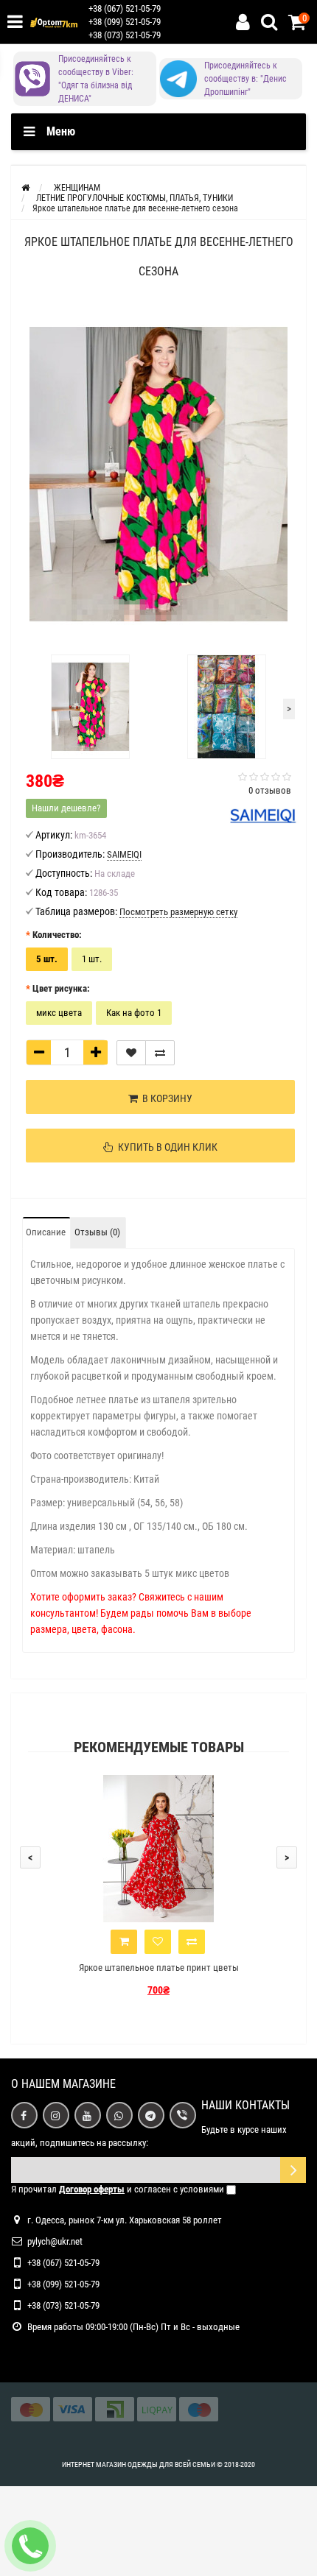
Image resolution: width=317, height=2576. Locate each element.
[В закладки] (131, 1053)
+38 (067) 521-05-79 (125, 8)
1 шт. (92, 959)
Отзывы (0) (97, 1232)
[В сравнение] (160, 1053)
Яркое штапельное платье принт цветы (159, 1968)
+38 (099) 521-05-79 (125, 22)
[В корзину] (124, 1942)
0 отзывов (270, 790)
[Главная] (25, 188)
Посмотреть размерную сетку (178, 912)
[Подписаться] (293, 2170)
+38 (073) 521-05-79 (125, 35)
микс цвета (59, 1013)
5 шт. (47, 959)
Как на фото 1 (134, 1013)
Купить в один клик (166, 1147)
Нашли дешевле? (66, 808)
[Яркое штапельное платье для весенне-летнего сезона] (158, 474)
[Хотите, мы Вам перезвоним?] (30, 2546)
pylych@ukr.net (55, 2241)
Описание (46, 1232)
